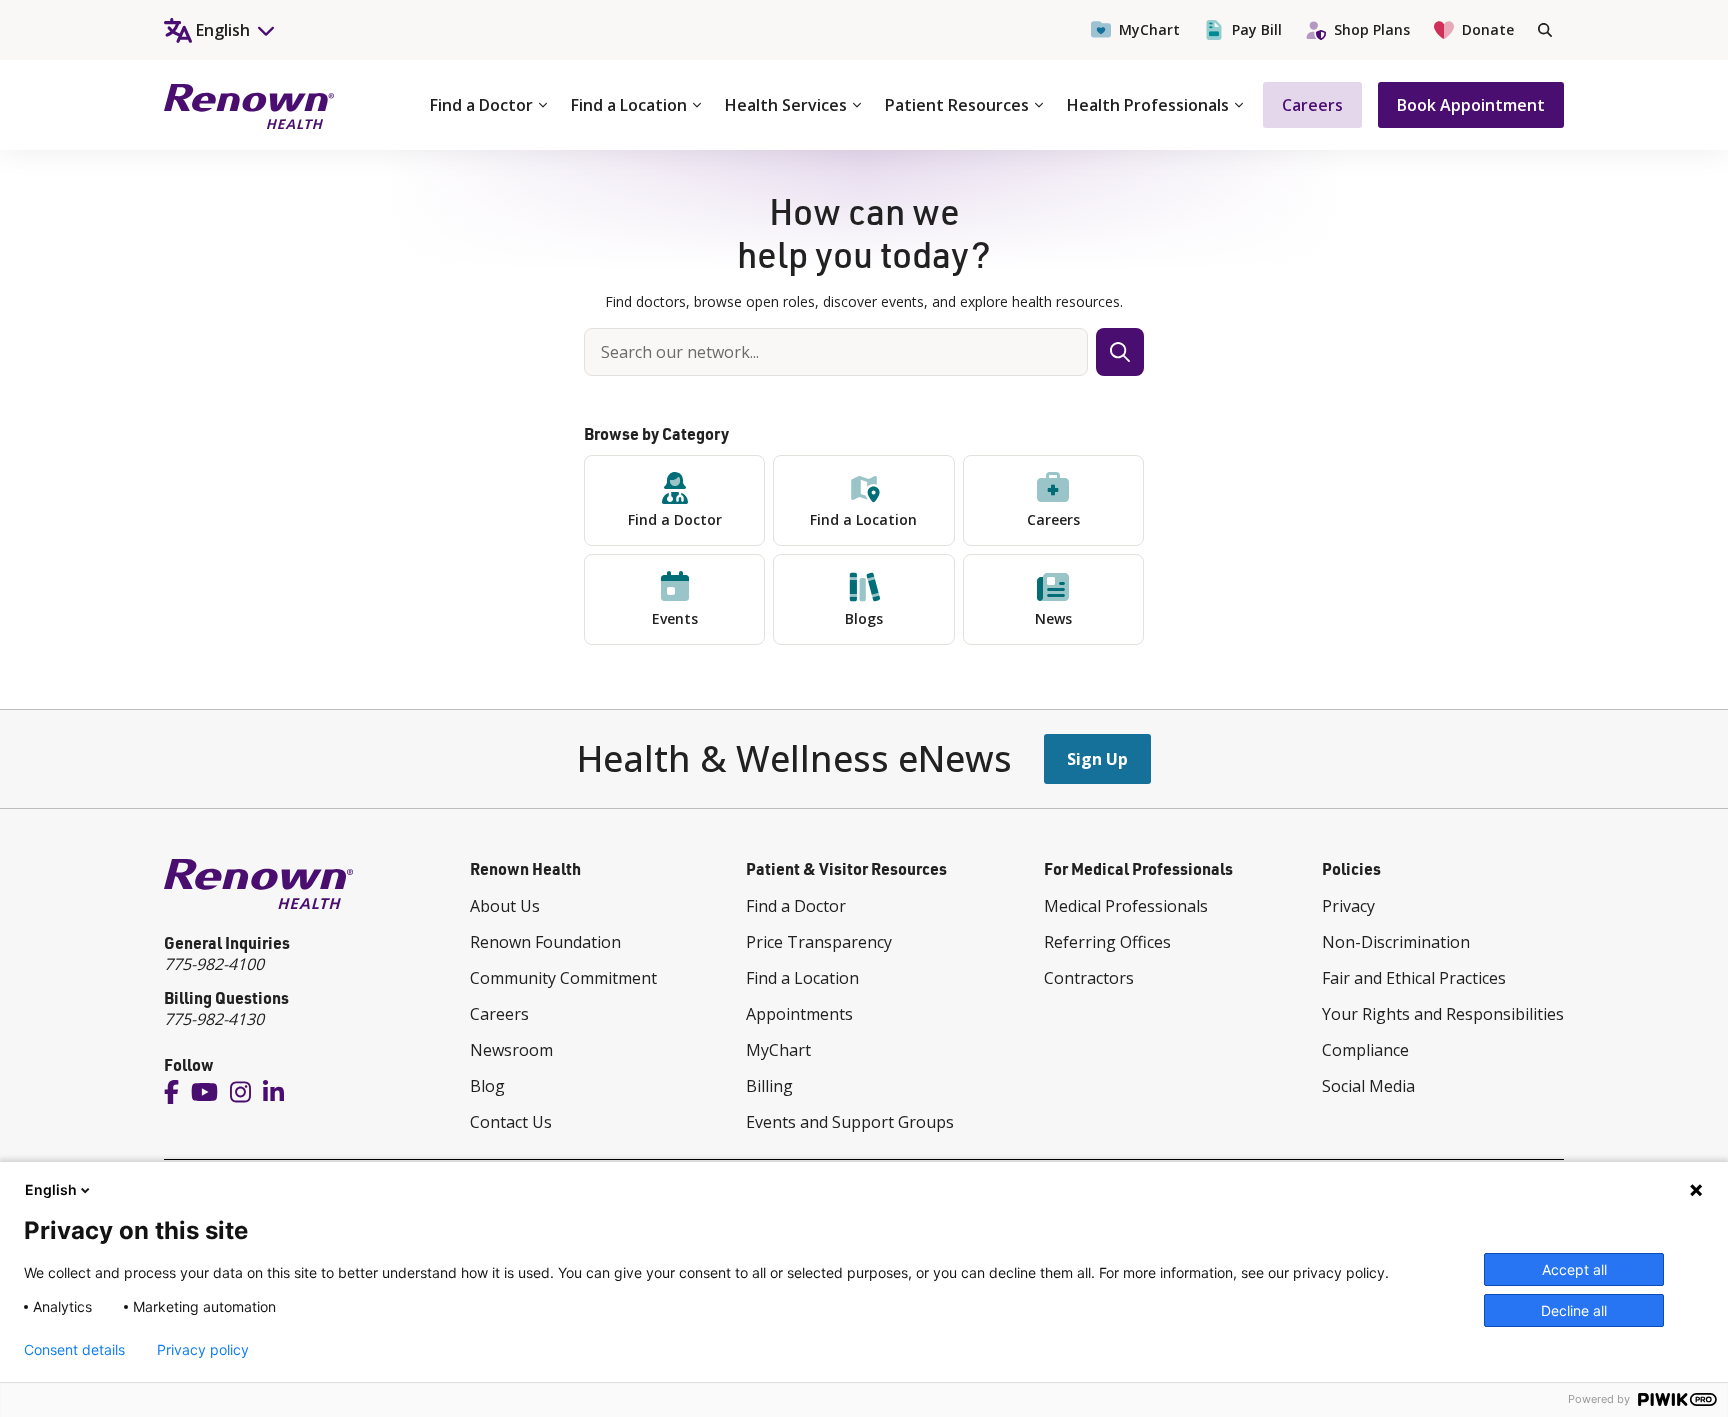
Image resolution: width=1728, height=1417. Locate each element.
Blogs (864, 618)
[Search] (1545, 30)
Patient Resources (957, 105)
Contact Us (511, 1122)
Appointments (799, 1014)
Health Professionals (1148, 105)
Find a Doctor (481, 105)
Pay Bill (1257, 29)
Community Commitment (563, 978)
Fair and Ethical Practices (1414, 978)
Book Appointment (1471, 105)
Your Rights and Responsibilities (1443, 1014)
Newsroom (511, 1050)
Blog (487, 1086)
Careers (1312, 105)
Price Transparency (819, 942)
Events (675, 618)
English (51, 1189)
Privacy (1348, 906)
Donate (1488, 29)
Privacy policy (203, 1350)
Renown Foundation (545, 942)
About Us (505, 906)
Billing (769, 1086)
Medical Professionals (1126, 906)
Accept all (1574, 1269)
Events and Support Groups (850, 1122)
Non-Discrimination (1396, 942)
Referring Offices (1107, 942)
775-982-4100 (214, 964)
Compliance (1365, 1050)
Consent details (74, 1350)
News (1053, 618)
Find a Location (629, 105)
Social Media (1368, 1086)
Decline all (1574, 1310)
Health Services (786, 105)
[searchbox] (836, 352)
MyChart (1149, 29)
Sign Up (1097, 759)
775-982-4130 (214, 1019)
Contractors (1089, 978)
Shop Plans (1372, 29)
